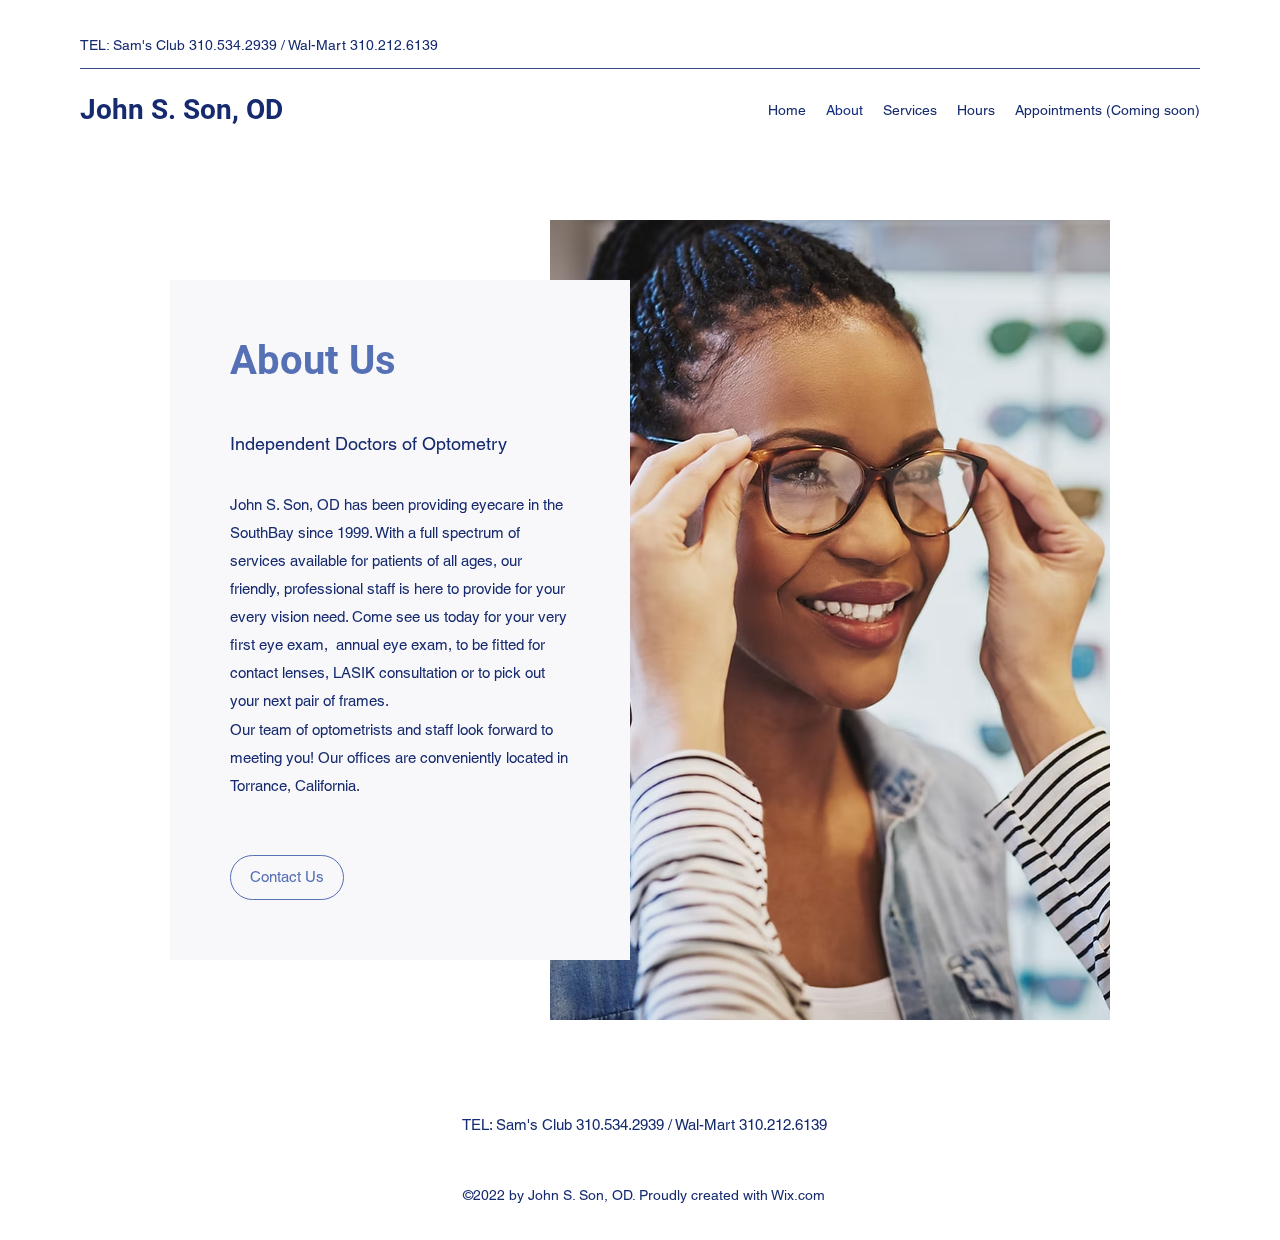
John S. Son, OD (181, 109)
